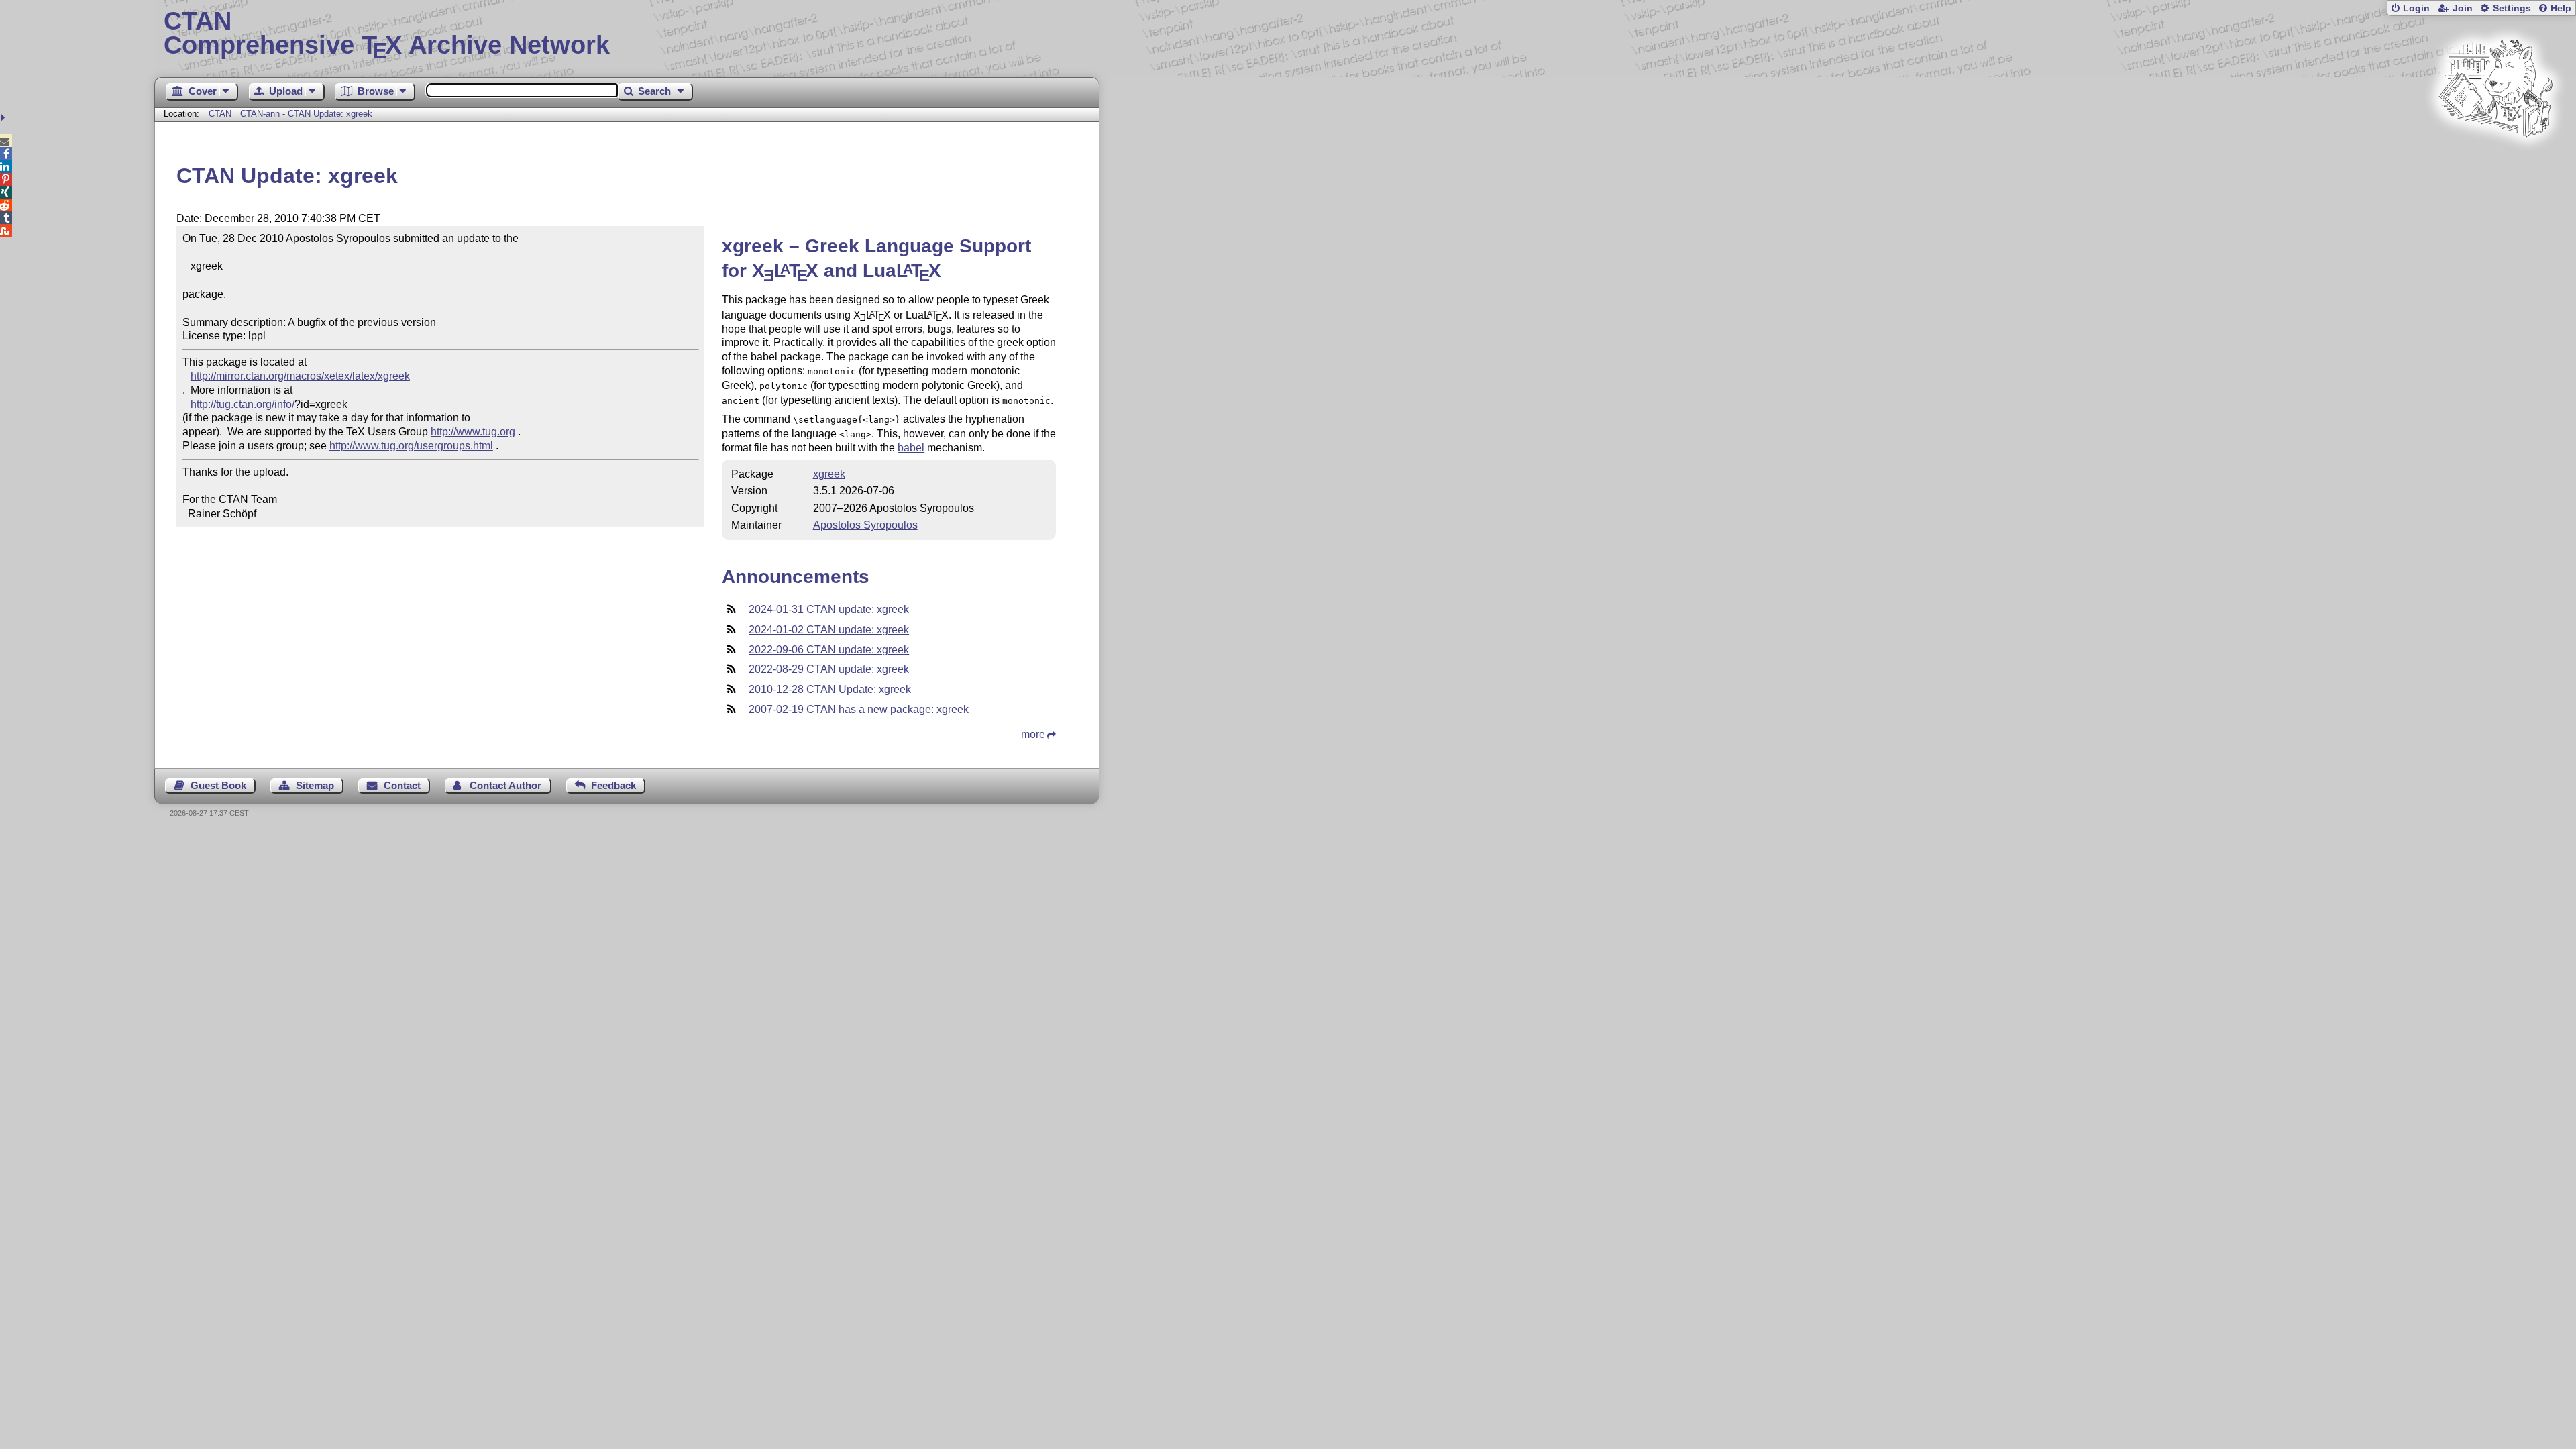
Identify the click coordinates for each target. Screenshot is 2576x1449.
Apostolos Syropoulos (865, 525)
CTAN (220, 114)
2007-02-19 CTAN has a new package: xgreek (859, 709)
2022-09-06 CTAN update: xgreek (829, 650)
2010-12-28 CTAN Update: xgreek (830, 689)
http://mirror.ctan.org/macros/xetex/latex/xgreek (300, 376)
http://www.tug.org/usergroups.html (411, 446)
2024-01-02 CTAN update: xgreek (829, 630)
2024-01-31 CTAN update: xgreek (829, 609)
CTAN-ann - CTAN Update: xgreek (306, 114)
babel (911, 448)
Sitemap (315, 785)
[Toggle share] (4, 118)
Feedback (613, 785)
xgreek (829, 474)
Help (2561, 8)
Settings (2512, 8)
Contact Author (505, 785)
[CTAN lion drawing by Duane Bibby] (2495, 163)
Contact (402, 785)
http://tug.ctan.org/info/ (243, 404)
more (1033, 734)
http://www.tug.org (473, 432)
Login (2416, 8)
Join (2463, 8)
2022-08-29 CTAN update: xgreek (829, 669)
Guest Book (218, 785)
